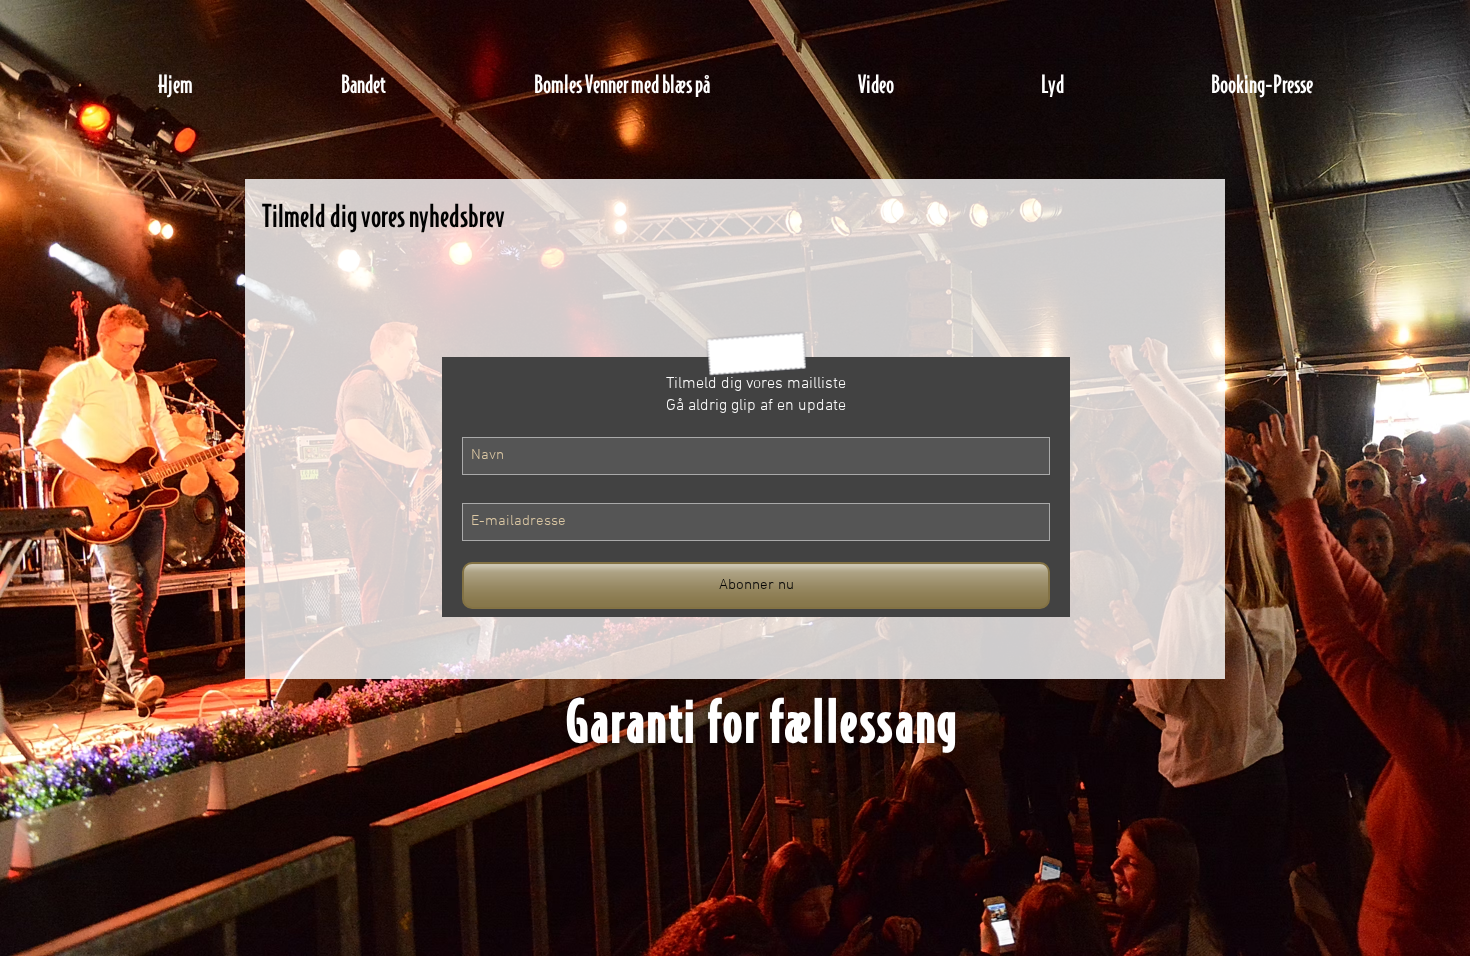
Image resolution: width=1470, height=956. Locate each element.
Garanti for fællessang (763, 720)
